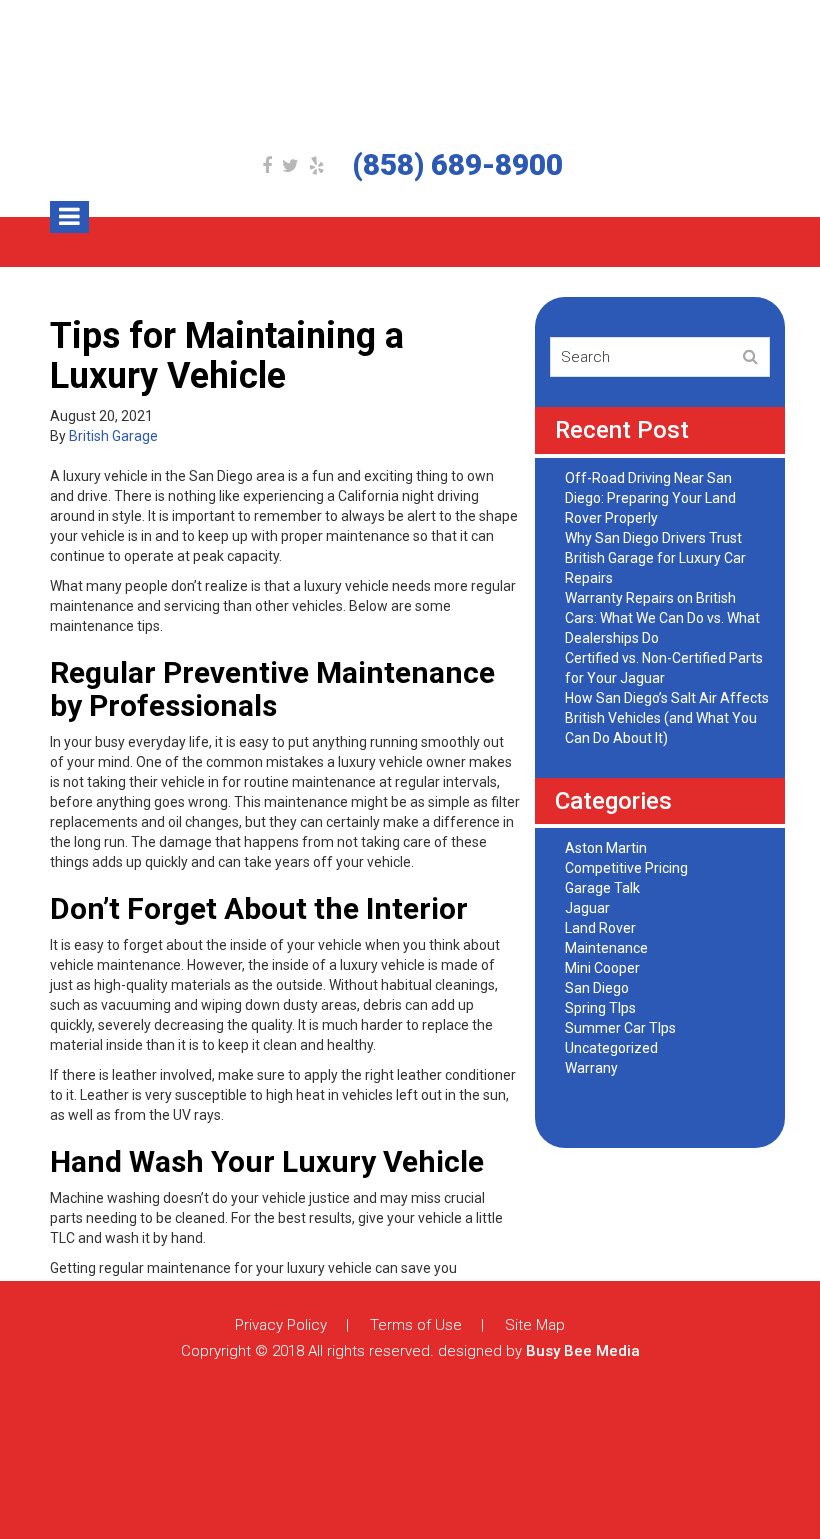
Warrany (591, 1068)
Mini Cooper (602, 968)
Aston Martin (606, 848)
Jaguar (587, 908)
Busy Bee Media (583, 1351)
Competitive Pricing (626, 868)
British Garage (113, 436)
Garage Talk (602, 888)
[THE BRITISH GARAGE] (410, 74)
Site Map (535, 1325)
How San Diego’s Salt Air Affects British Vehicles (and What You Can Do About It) (667, 718)
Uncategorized (611, 1048)
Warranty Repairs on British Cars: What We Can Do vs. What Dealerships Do (662, 618)
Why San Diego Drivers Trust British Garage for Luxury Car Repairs (655, 558)
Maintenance (606, 948)
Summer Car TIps (620, 1028)
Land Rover (600, 928)
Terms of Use (416, 1325)
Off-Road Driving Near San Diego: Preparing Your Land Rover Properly (650, 498)
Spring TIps (600, 1008)
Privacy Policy (281, 1325)
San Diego (597, 988)
